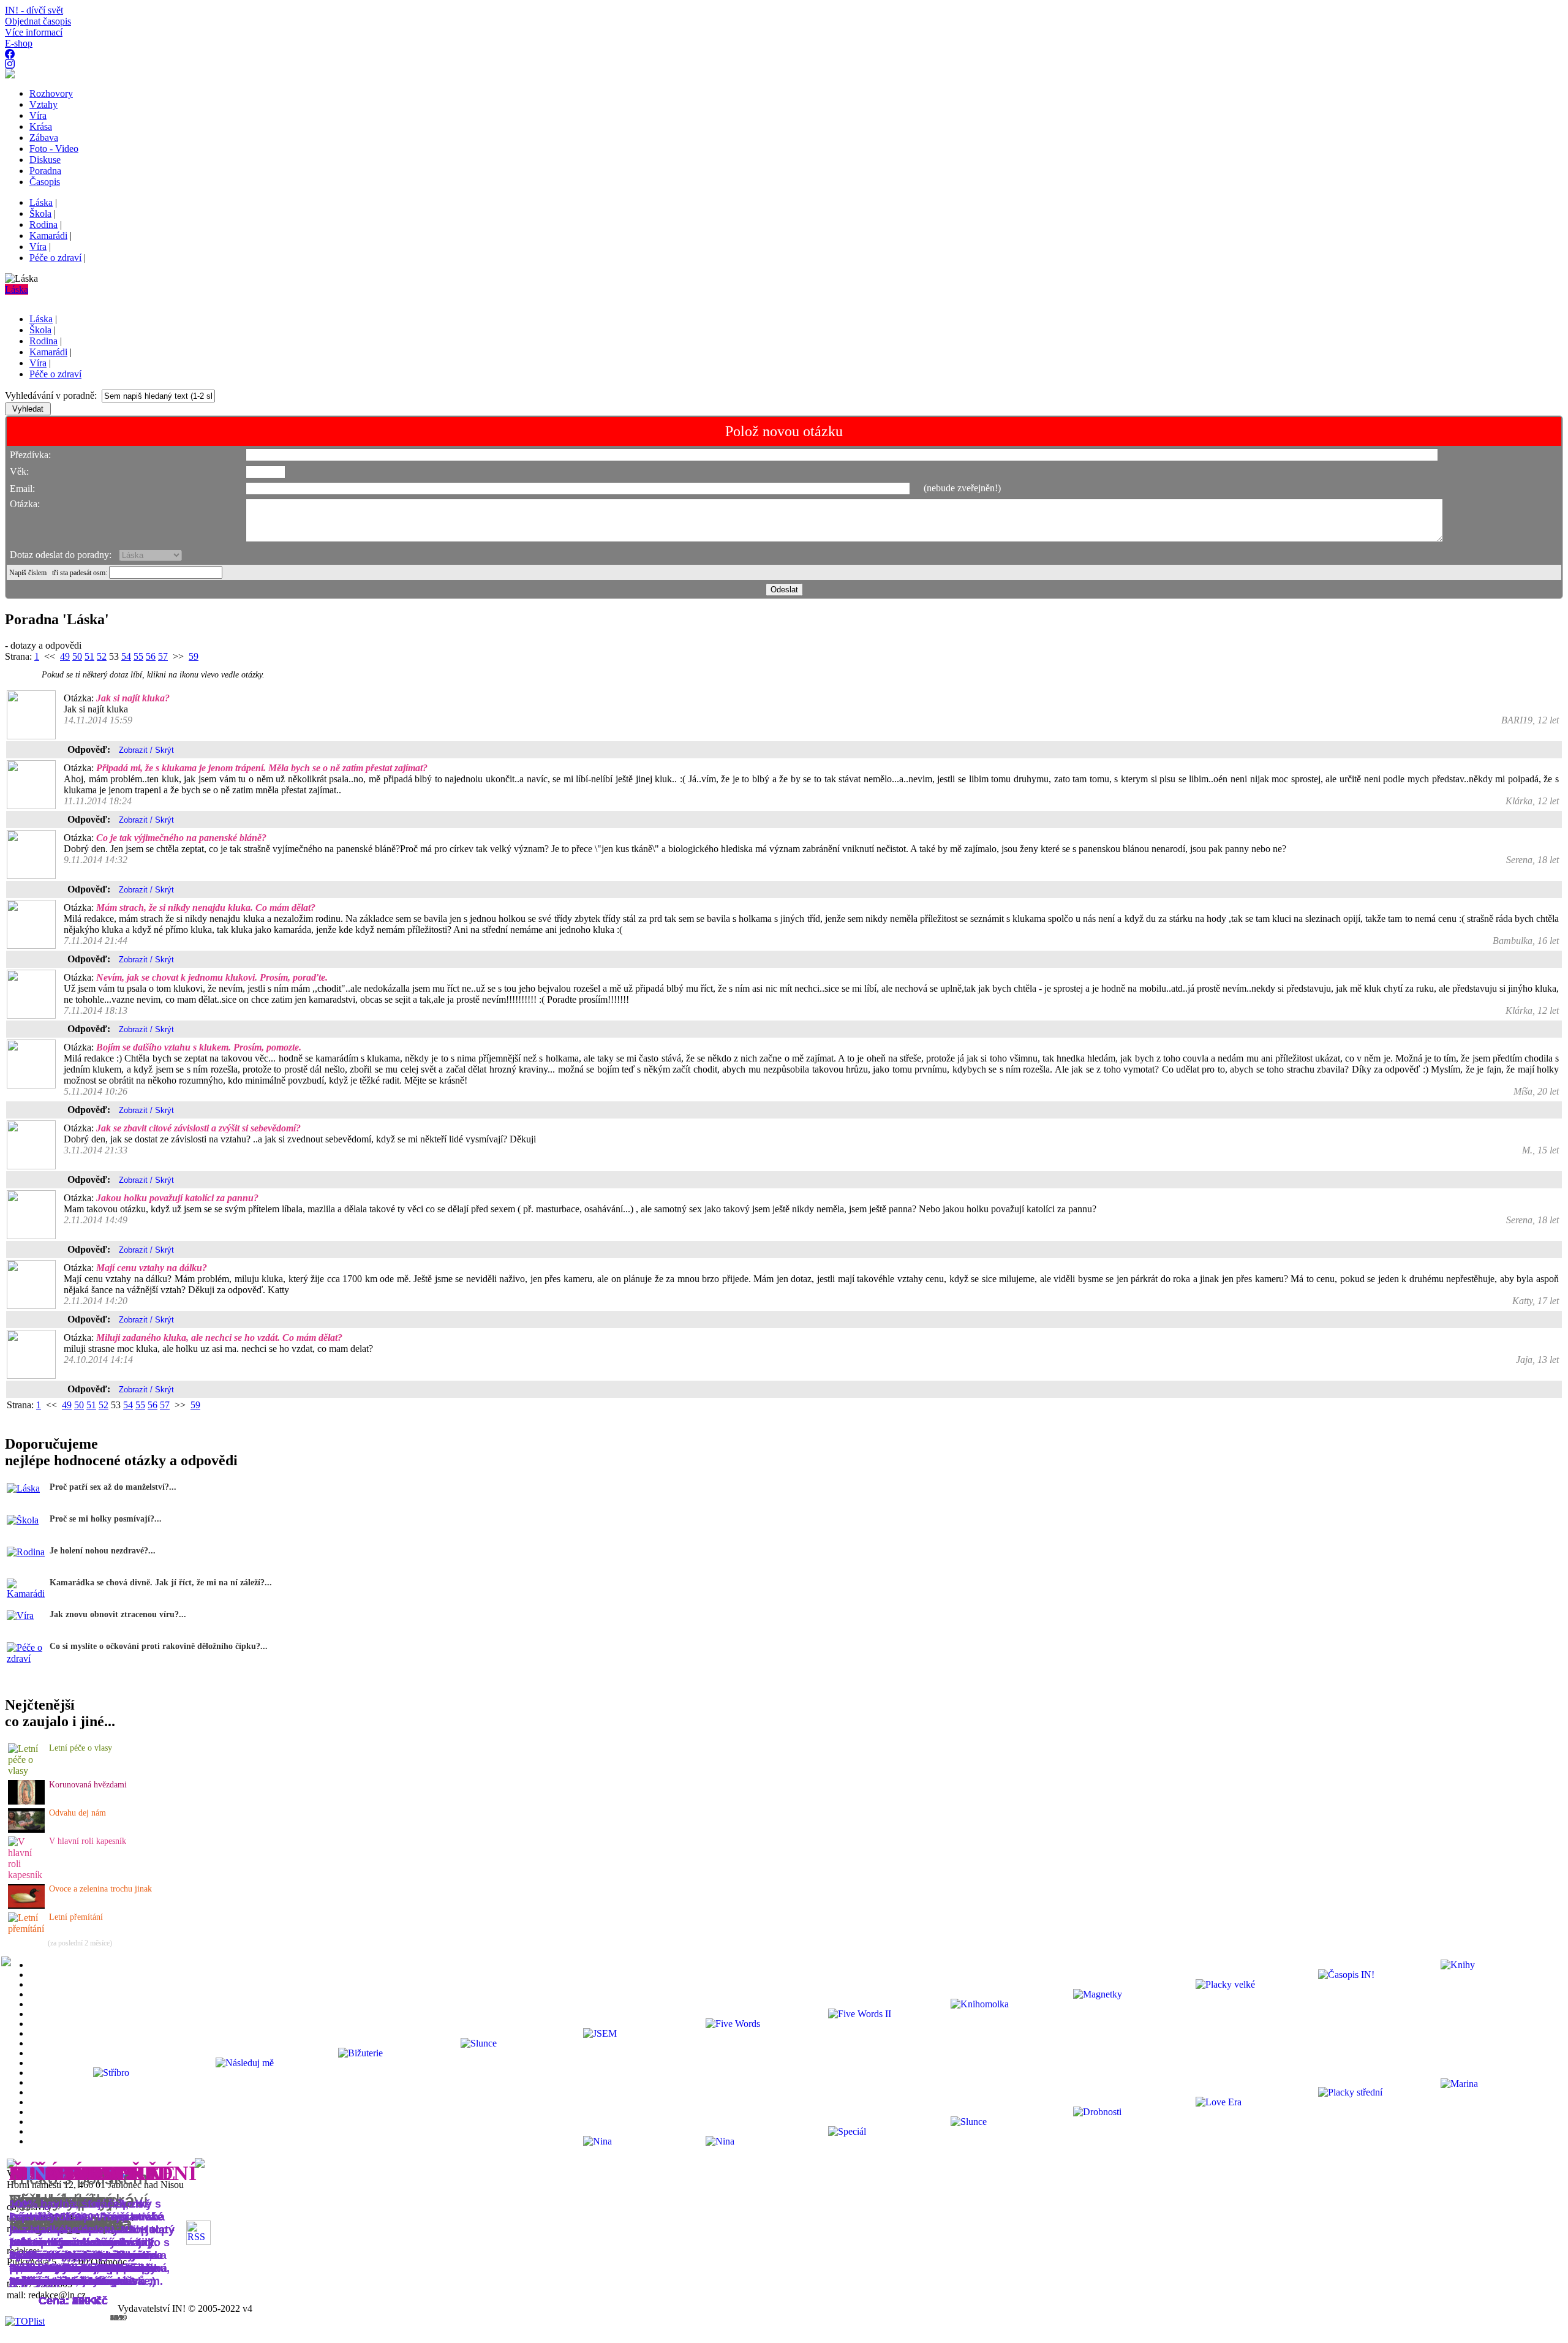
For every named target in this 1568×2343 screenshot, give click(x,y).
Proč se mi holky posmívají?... (106, 1519)
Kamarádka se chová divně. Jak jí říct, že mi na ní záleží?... (161, 1583)
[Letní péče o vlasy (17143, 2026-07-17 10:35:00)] (27, 1771)
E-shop (19, 43)
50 (77, 656)
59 (194, 656)
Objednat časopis (38, 21)
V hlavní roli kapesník (88, 1841)
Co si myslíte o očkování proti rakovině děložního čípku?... (159, 1646)
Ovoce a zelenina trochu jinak (100, 1889)
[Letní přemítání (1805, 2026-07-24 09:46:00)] (27, 1929)
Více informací (34, 32)
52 (102, 656)
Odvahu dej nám (77, 1813)
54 (126, 656)
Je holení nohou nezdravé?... (103, 1551)
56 (151, 656)
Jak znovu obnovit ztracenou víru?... (118, 1614)
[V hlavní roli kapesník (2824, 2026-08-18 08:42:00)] (27, 1875)
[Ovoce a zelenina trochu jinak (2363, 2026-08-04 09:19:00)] (26, 1905)
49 (65, 656)
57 (163, 656)
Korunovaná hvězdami (88, 1785)
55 (138, 656)
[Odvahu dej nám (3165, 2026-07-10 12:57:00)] (26, 1829)
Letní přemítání (76, 1917)
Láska (17, 289)
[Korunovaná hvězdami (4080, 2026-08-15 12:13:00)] (26, 1801)
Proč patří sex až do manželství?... (113, 1487)
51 (89, 656)
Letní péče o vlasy (81, 1748)
